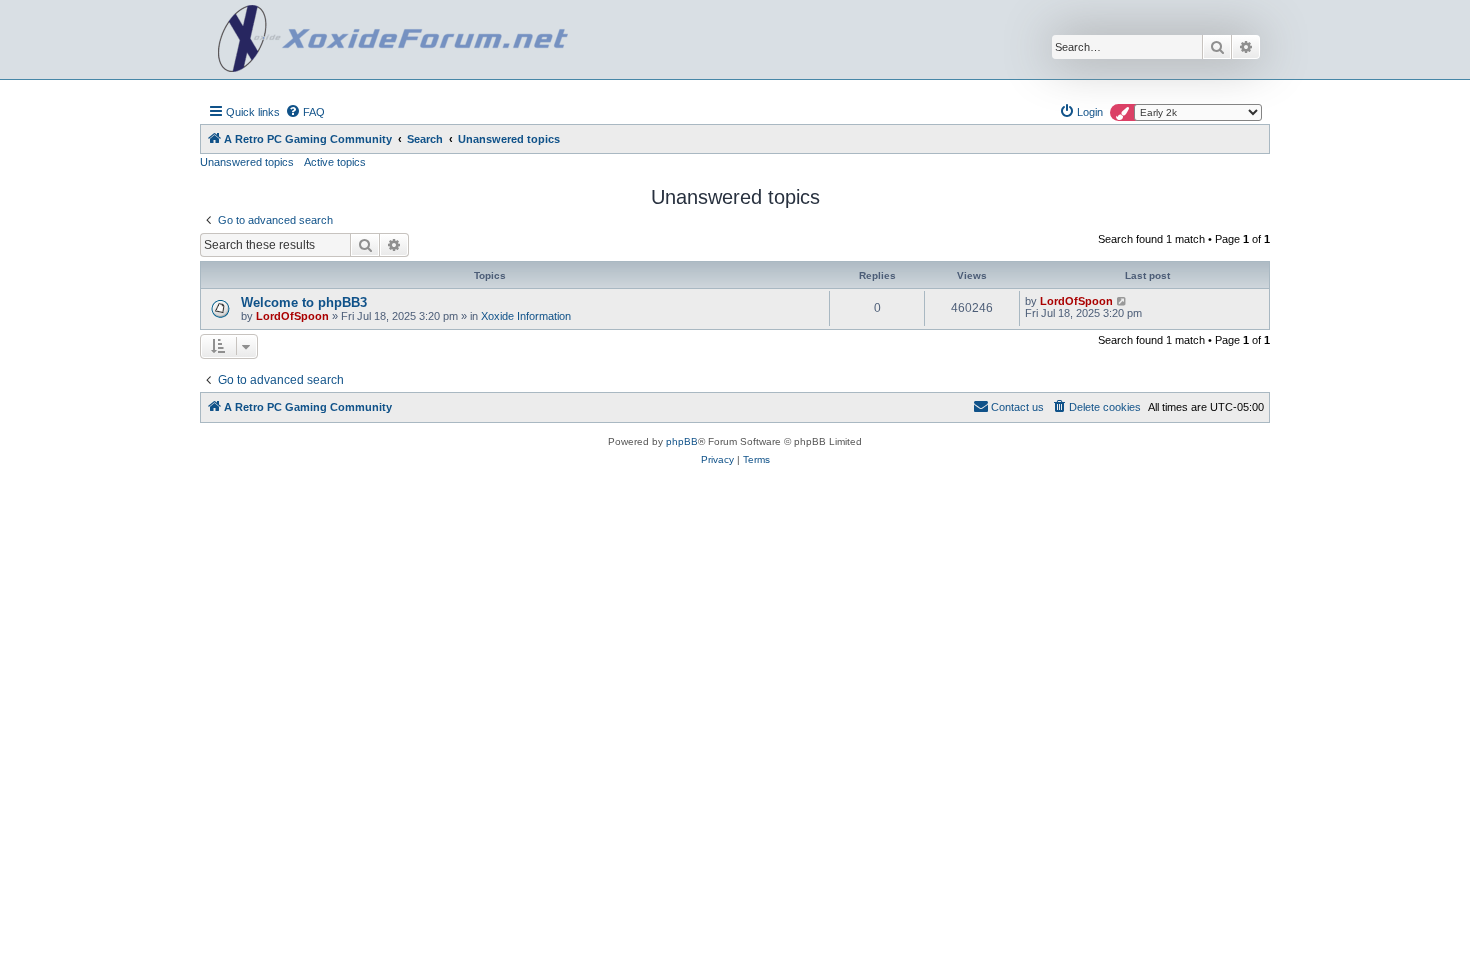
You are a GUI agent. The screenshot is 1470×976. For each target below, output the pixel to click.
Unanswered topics (247, 162)
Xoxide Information (526, 316)
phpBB (682, 441)
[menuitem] (305, 112)
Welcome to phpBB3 (304, 302)
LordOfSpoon (292, 316)
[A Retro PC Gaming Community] (393, 39)
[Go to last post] (1122, 301)
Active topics (335, 162)
